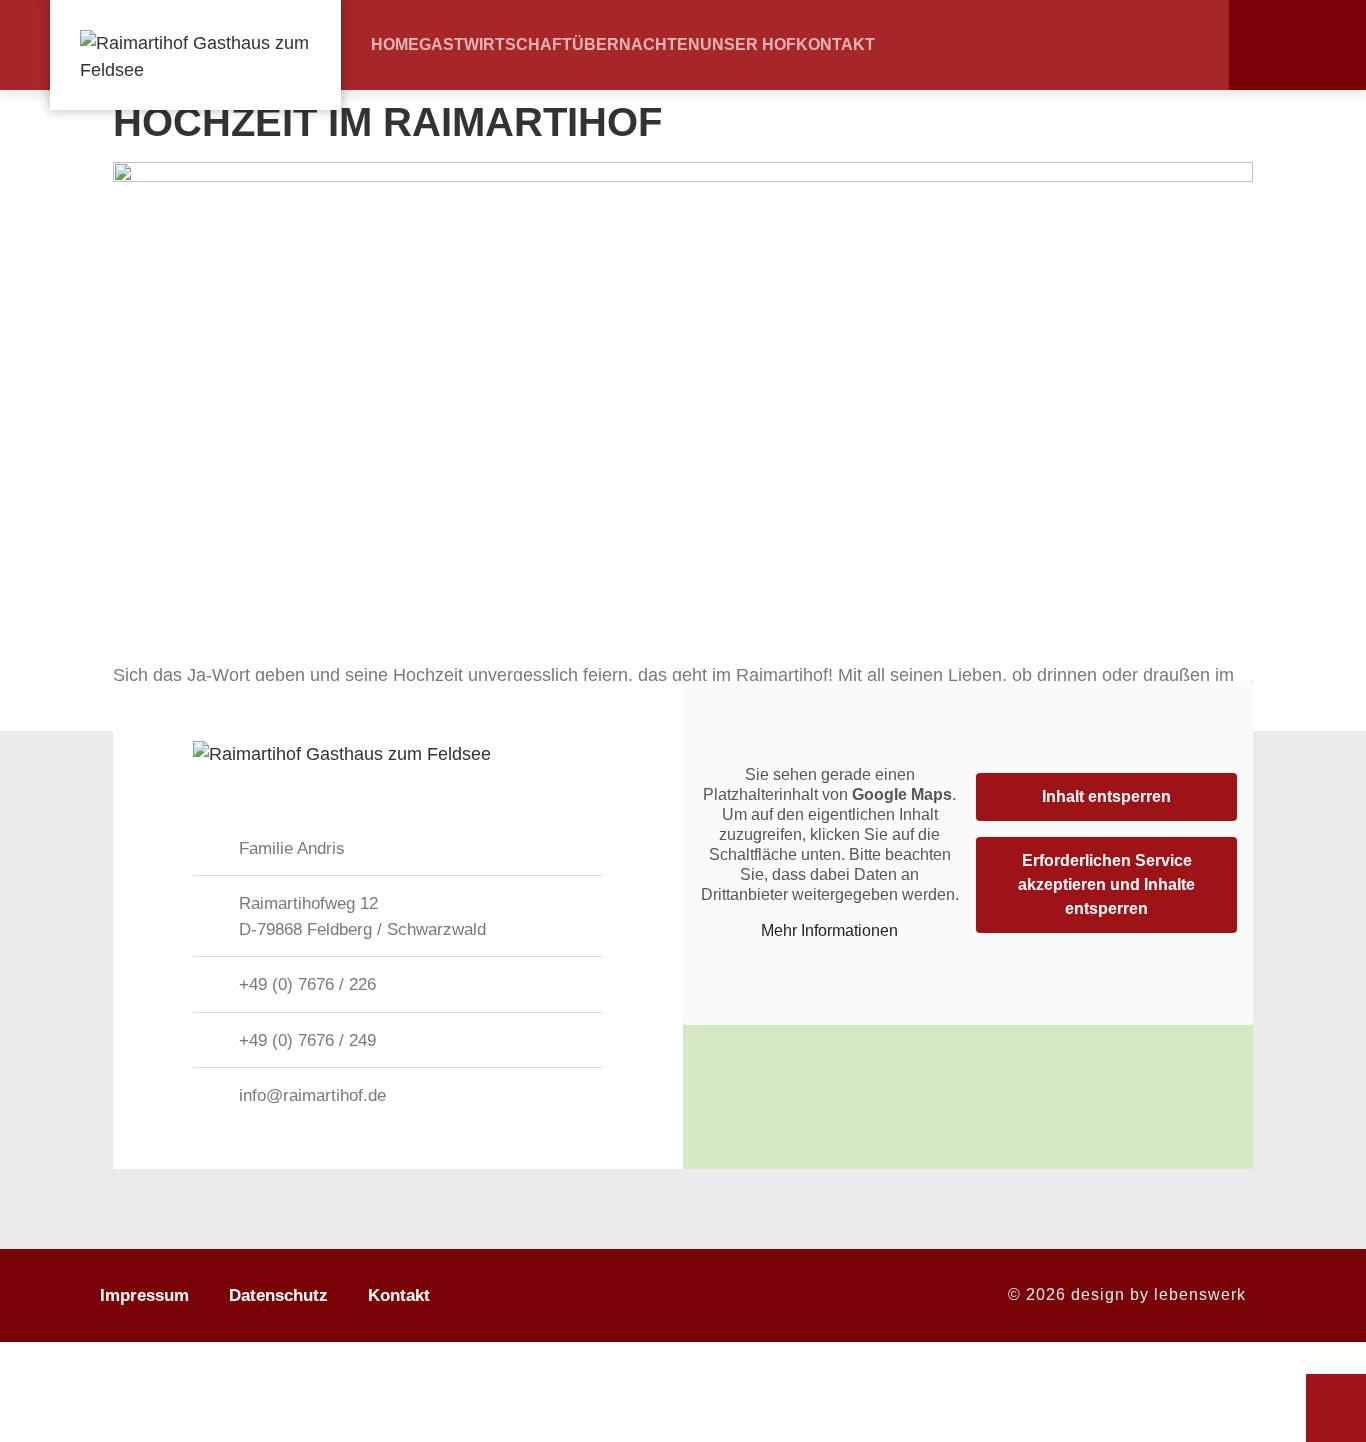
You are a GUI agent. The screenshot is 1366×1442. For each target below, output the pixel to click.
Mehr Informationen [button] (829, 930)
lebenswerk (1200, 1294)
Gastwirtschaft (495, 45)
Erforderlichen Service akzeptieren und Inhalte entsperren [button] (1106, 884)
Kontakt (835, 45)
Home (395, 45)
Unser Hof (748, 45)
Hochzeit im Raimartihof (387, 122)
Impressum (144, 1295)
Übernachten (636, 45)
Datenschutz (278, 1295)
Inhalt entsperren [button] (1106, 796)
